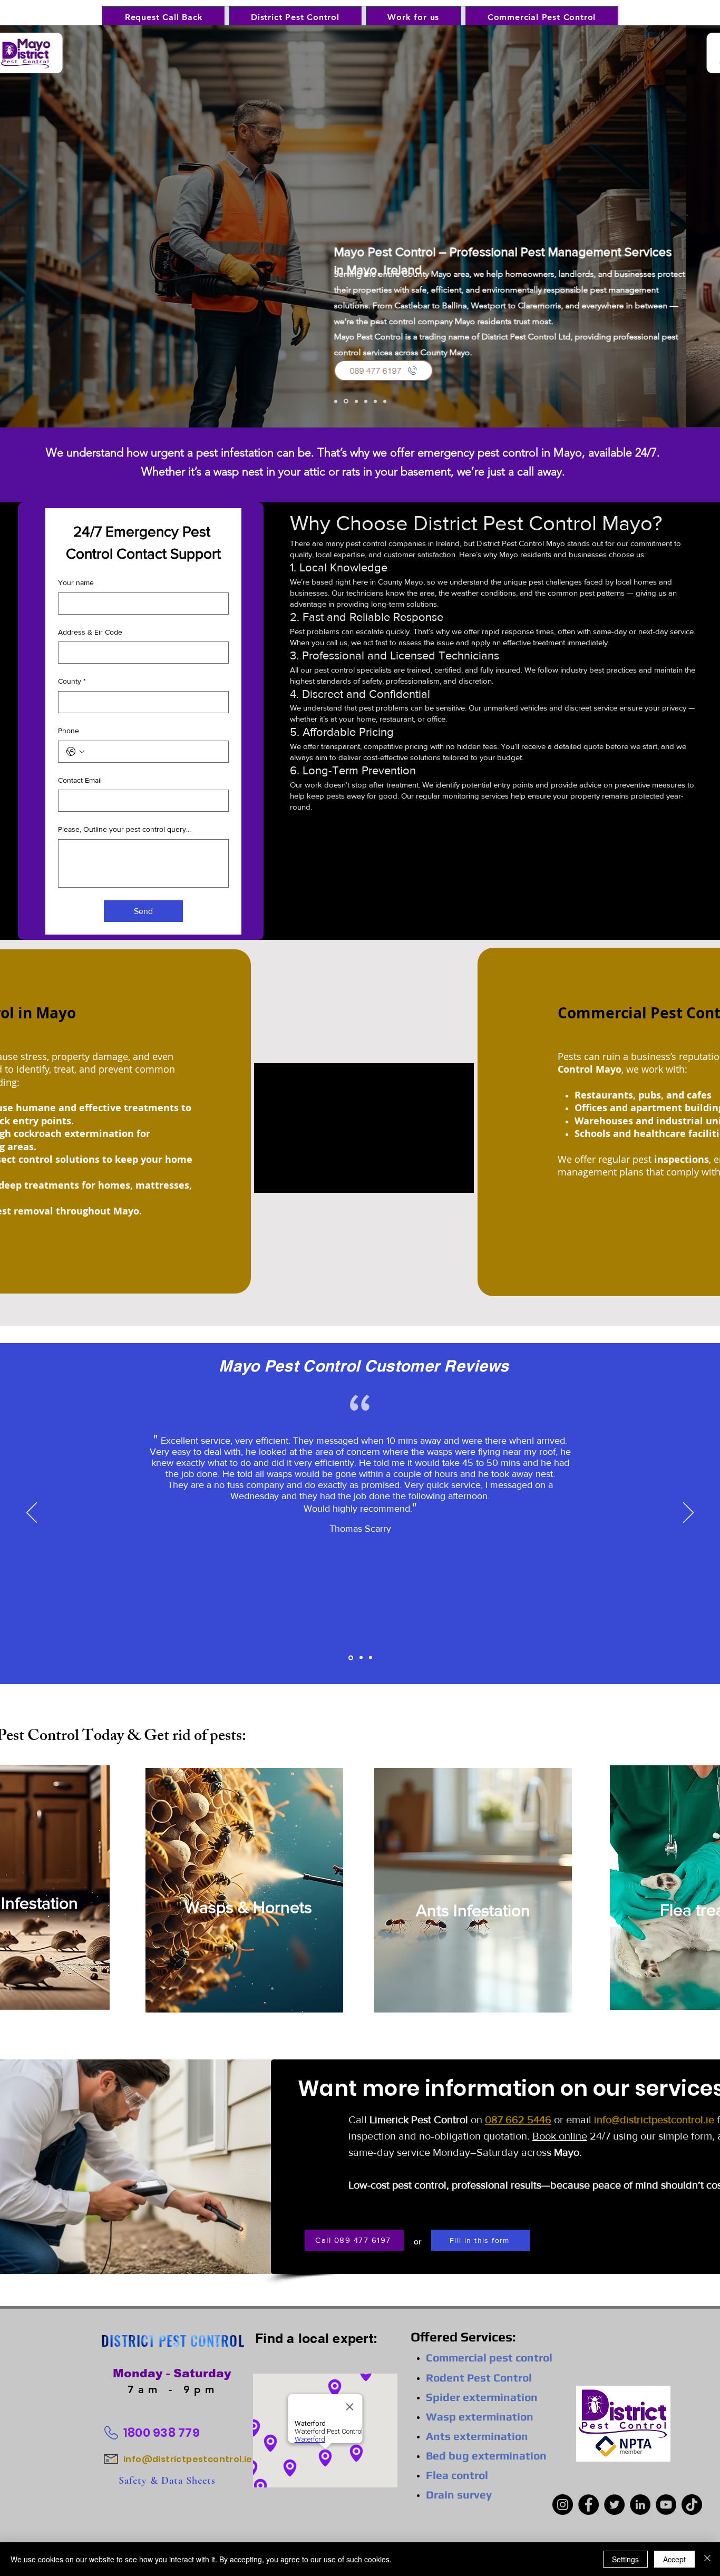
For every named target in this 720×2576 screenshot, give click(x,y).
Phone (69, 731)
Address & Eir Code (90, 632)
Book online (560, 2136)
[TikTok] (692, 2505)
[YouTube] (666, 2505)
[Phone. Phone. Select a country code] (75, 752)
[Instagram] (563, 2505)
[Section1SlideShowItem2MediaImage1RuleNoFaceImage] (360, 1658)
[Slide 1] (336, 401)
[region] (244, 1892)
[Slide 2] (346, 401)
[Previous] (77, 226)
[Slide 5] (375, 401)
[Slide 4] (366, 401)
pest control (419, 2185)
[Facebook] (588, 2505)
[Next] (643, 226)
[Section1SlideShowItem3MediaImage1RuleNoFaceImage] (371, 1658)
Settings (625, 2559)
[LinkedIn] (640, 2505)
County (72, 681)
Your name (76, 582)
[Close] (707, 2559)
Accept (674, 2559)
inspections (682, 1159)
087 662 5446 (518, 2120)
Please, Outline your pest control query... (124, 829)
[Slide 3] (356, 401)
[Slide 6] (385, 401)
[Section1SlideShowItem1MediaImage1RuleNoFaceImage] (350, 1658)
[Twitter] (614, 2505)
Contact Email (80, 780)
